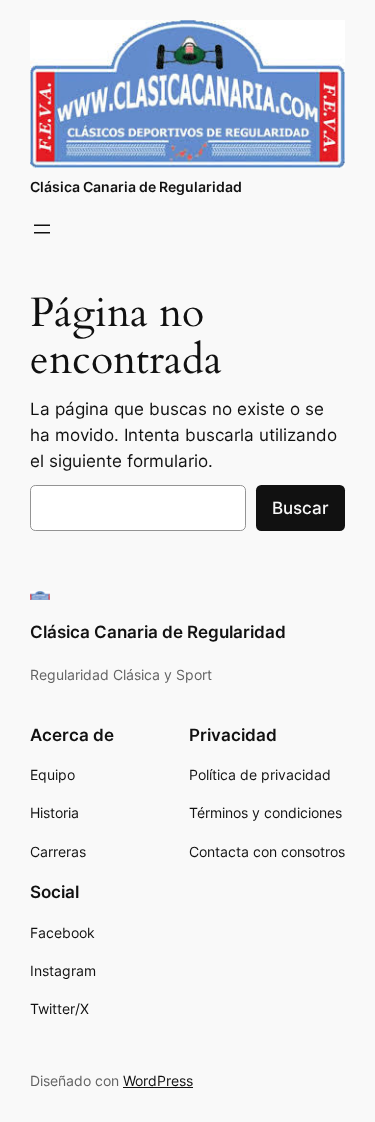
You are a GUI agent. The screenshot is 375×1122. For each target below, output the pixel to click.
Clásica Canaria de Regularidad (136, 186)
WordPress (158, 1080)
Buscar (300, 508)
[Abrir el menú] (42, 229)
